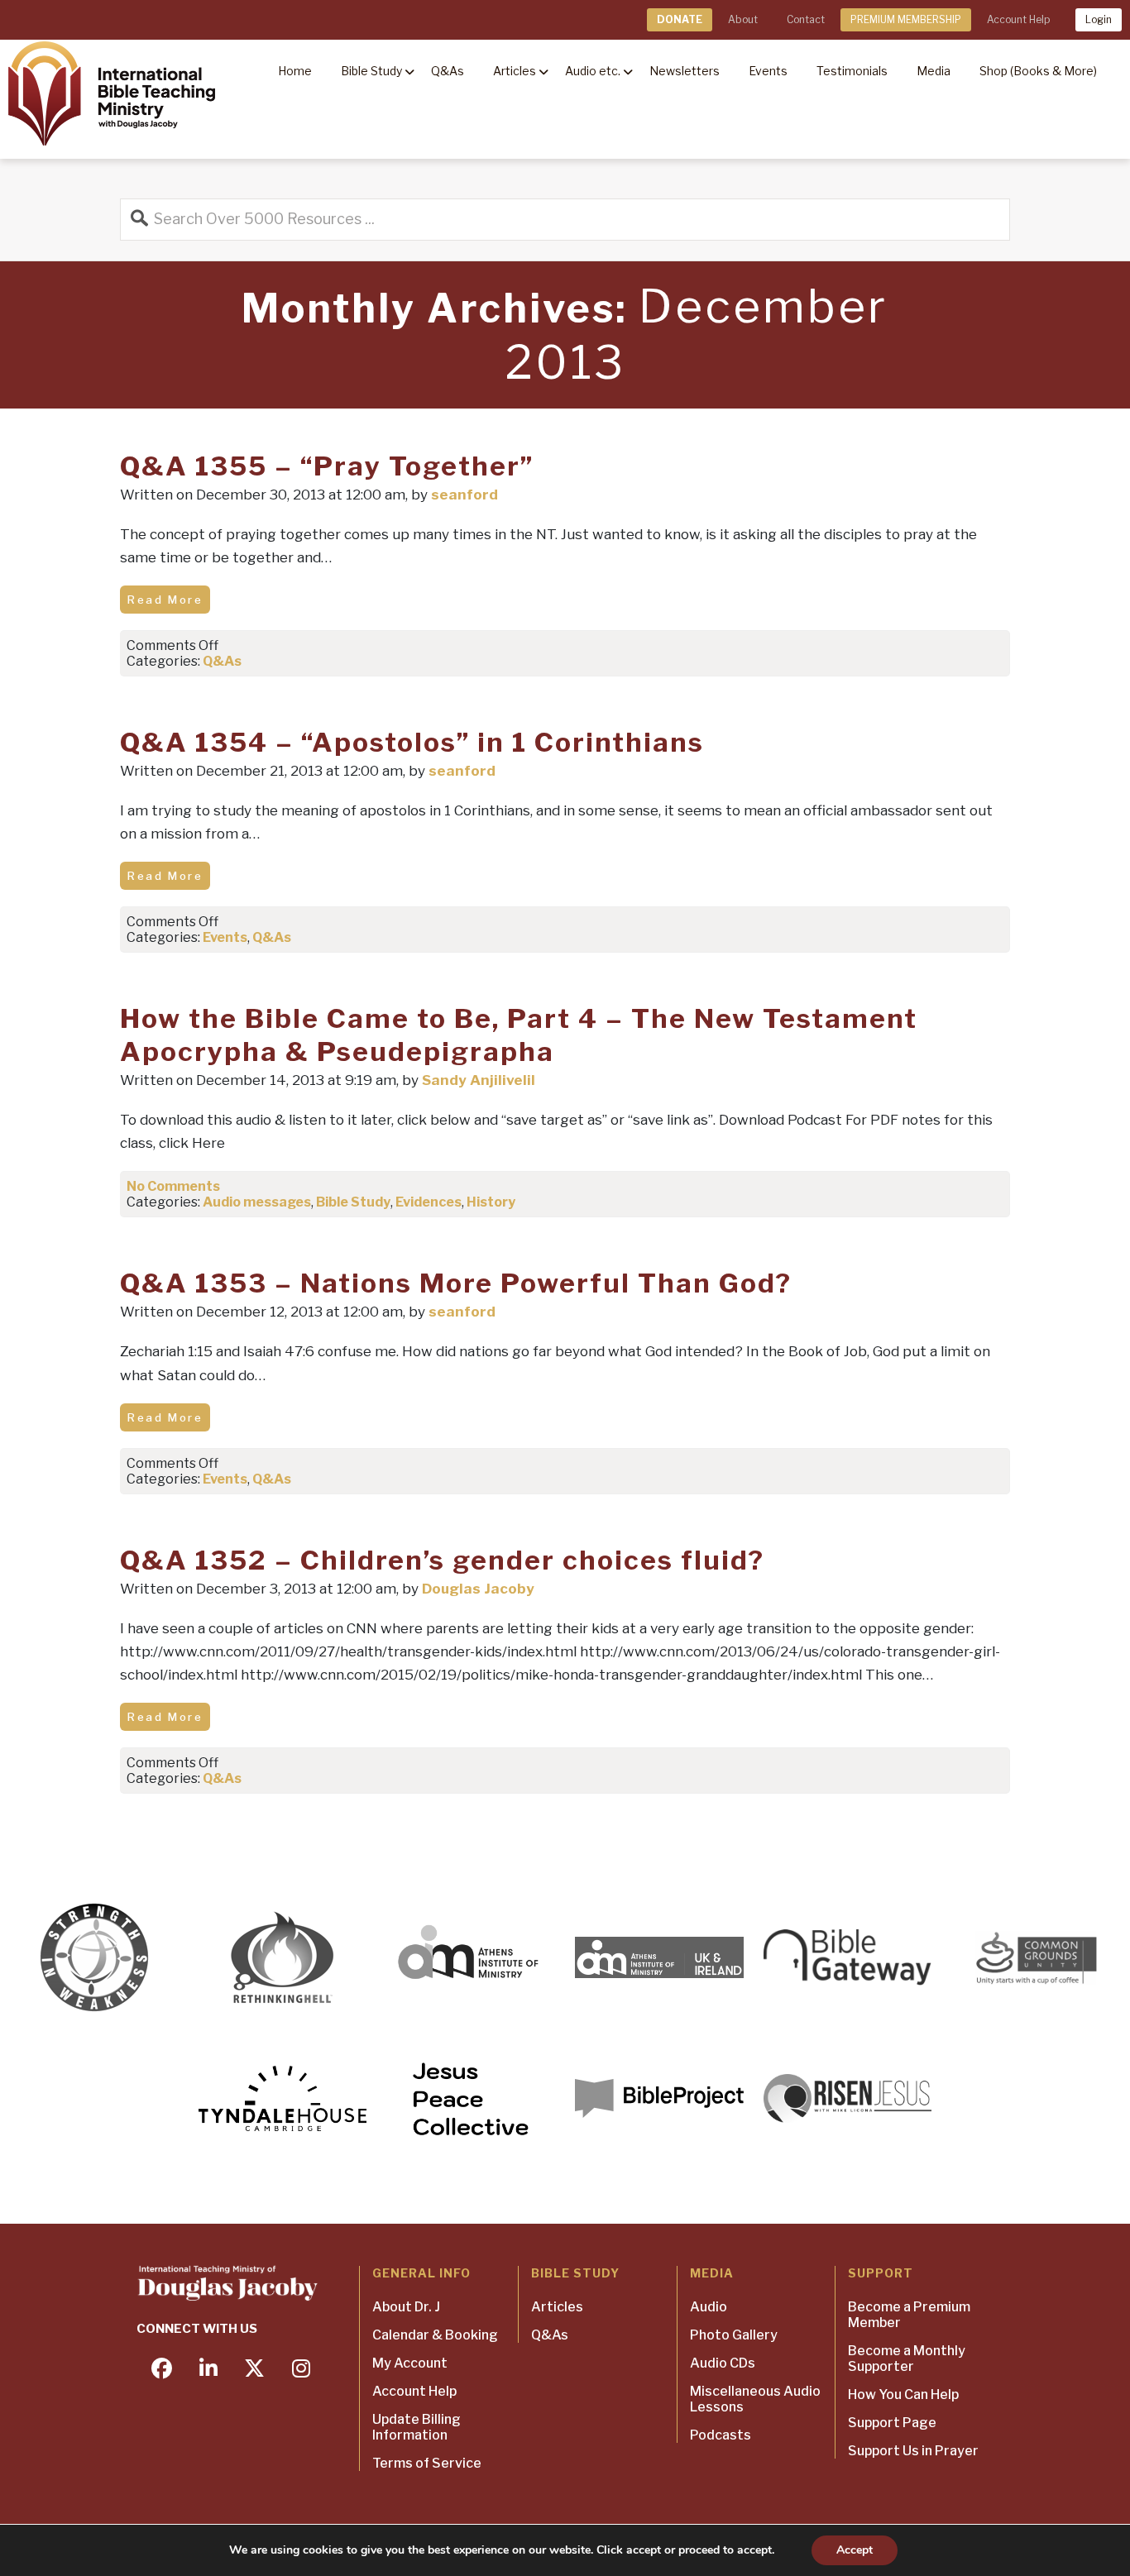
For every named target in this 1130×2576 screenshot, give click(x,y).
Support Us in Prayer (913, 2451)
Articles (557, 2307)
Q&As (222, 661)
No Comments (173, 1186)
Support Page (892, 2423)
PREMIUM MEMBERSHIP (906, 19)
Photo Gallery (734, 2335)
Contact (806, 19)
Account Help (1018, 19)
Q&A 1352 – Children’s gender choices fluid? (442, 1560)
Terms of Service (427, 2463)
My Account (410, 2363)
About (743, 19)
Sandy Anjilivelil (479, 1080)
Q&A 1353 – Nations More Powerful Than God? (456, 1283)
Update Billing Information (417, 2427)
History (491, 1202)
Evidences (429, 1202)
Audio (709, 2307)
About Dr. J (406, 2307)
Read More (165, 600)
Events (225, 937)
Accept (855, 2550)
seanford (464, 495)
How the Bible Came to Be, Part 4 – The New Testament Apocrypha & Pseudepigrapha (519, 1035)
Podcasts (721, 2435)
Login (1099, 19)
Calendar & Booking (435, 2335)
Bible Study (353, 1202)
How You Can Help (903, 2394)
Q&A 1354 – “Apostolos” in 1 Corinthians (412, 742)
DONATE (680, 19)
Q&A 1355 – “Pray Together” (327, 466)
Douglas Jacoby (478, 1589)
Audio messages (257, 1202)
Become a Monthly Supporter (907, 2359)
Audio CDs (723, 2363)
